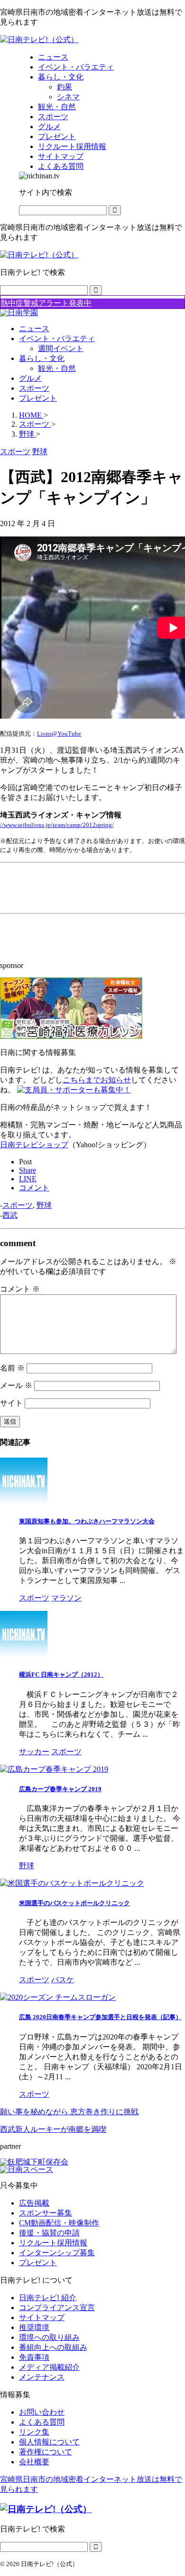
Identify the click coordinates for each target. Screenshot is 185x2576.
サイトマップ (42, 2317)
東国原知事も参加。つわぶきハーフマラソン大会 (87, 1521)
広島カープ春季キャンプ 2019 (60, 1789)
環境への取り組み (49, 2337)
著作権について (46, 2452)
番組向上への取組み (53, 2347)
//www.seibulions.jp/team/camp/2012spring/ (57, 825)
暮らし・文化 (42, 358)
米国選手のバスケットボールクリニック (74, 1903)
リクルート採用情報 (53, 2243)
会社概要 (34, 2462)
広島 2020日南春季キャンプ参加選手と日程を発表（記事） (100, 2017)
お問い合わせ (42, 2412)
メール (16, 1385)
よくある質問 (42, 2422)
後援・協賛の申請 (49, 2233)
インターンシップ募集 (57, 2253)
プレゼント (38, 398)
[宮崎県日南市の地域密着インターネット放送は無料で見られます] (39, 40)
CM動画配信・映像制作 (59, 2223)
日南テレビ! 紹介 (48, 2298)
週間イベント (61, 348)
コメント (20, 1289)
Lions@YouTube (59, 734)
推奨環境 (34, 2327)
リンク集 (34, 2432)
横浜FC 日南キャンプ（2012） (61, 1675)
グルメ (30, 378)
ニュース (34, 329)
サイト (11, 1403)
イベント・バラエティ (57, 338)
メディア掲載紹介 (49, 2367)
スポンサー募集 (46, 2213)
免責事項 (34, 2357)
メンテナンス (42, 2377)
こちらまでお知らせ (97, 1080)
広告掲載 (34, 2203)
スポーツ (34, 388)
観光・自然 (57, 368)
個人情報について (49, 2442)
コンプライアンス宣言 (57, 2308)
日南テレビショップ (34, 1145)
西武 (10, 1215)
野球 (44, 1205)
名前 (12, 1368)
